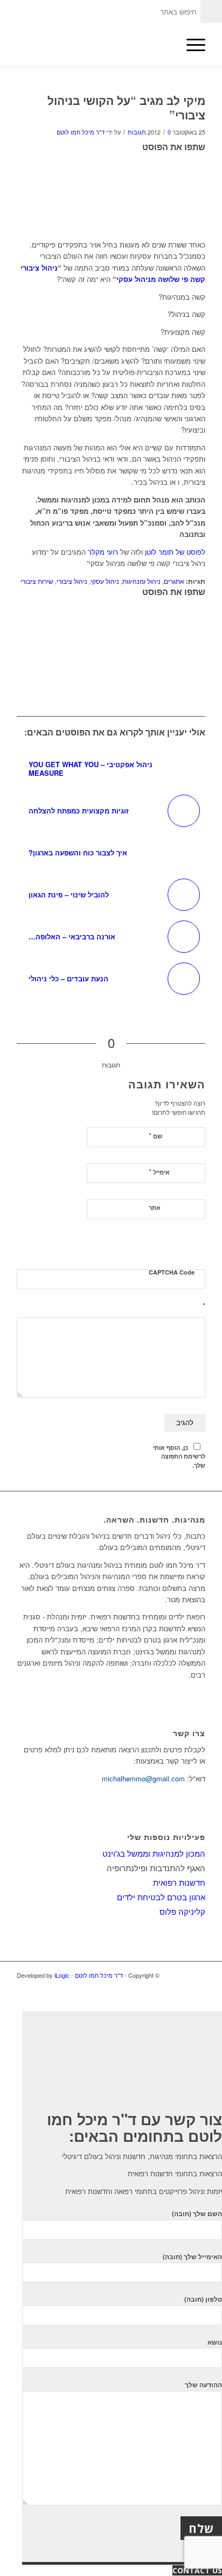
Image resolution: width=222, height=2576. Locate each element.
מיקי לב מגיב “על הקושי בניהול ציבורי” (126, 107)
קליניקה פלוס (182, 1911)
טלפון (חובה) (203, 2299)
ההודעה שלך (203, 2385)
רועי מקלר (103, 552)
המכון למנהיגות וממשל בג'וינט (154, 1853)
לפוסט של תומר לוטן (175, 552)
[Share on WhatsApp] (203, 190)
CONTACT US (197, 2570)
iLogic (62, 1975)
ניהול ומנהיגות (141, 581)
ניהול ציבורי (72, 581)
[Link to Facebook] (197, 1987)
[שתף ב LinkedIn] (203, 205)
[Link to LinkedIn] (181, 1987)
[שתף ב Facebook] (203, 159)
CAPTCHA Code (172, 1272)
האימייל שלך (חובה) (192, 2257)
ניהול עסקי (105, 581)
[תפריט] (190, 45)
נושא (215, 2342)
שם (155, 1135)
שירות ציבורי (37, 581)
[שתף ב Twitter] (203, 174)
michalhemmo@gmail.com (143, 1778)
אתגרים (174, 581)
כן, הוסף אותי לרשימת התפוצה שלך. (179, 1456)
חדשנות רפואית (179, 1882)
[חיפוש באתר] (165, 45)
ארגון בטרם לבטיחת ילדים (161, 1897)
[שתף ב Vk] (203, 220)
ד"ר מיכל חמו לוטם (81, 132)
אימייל (159, 1172)
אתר (155, 1208)
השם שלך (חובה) (197, 2214)
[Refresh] (199, 1246)
